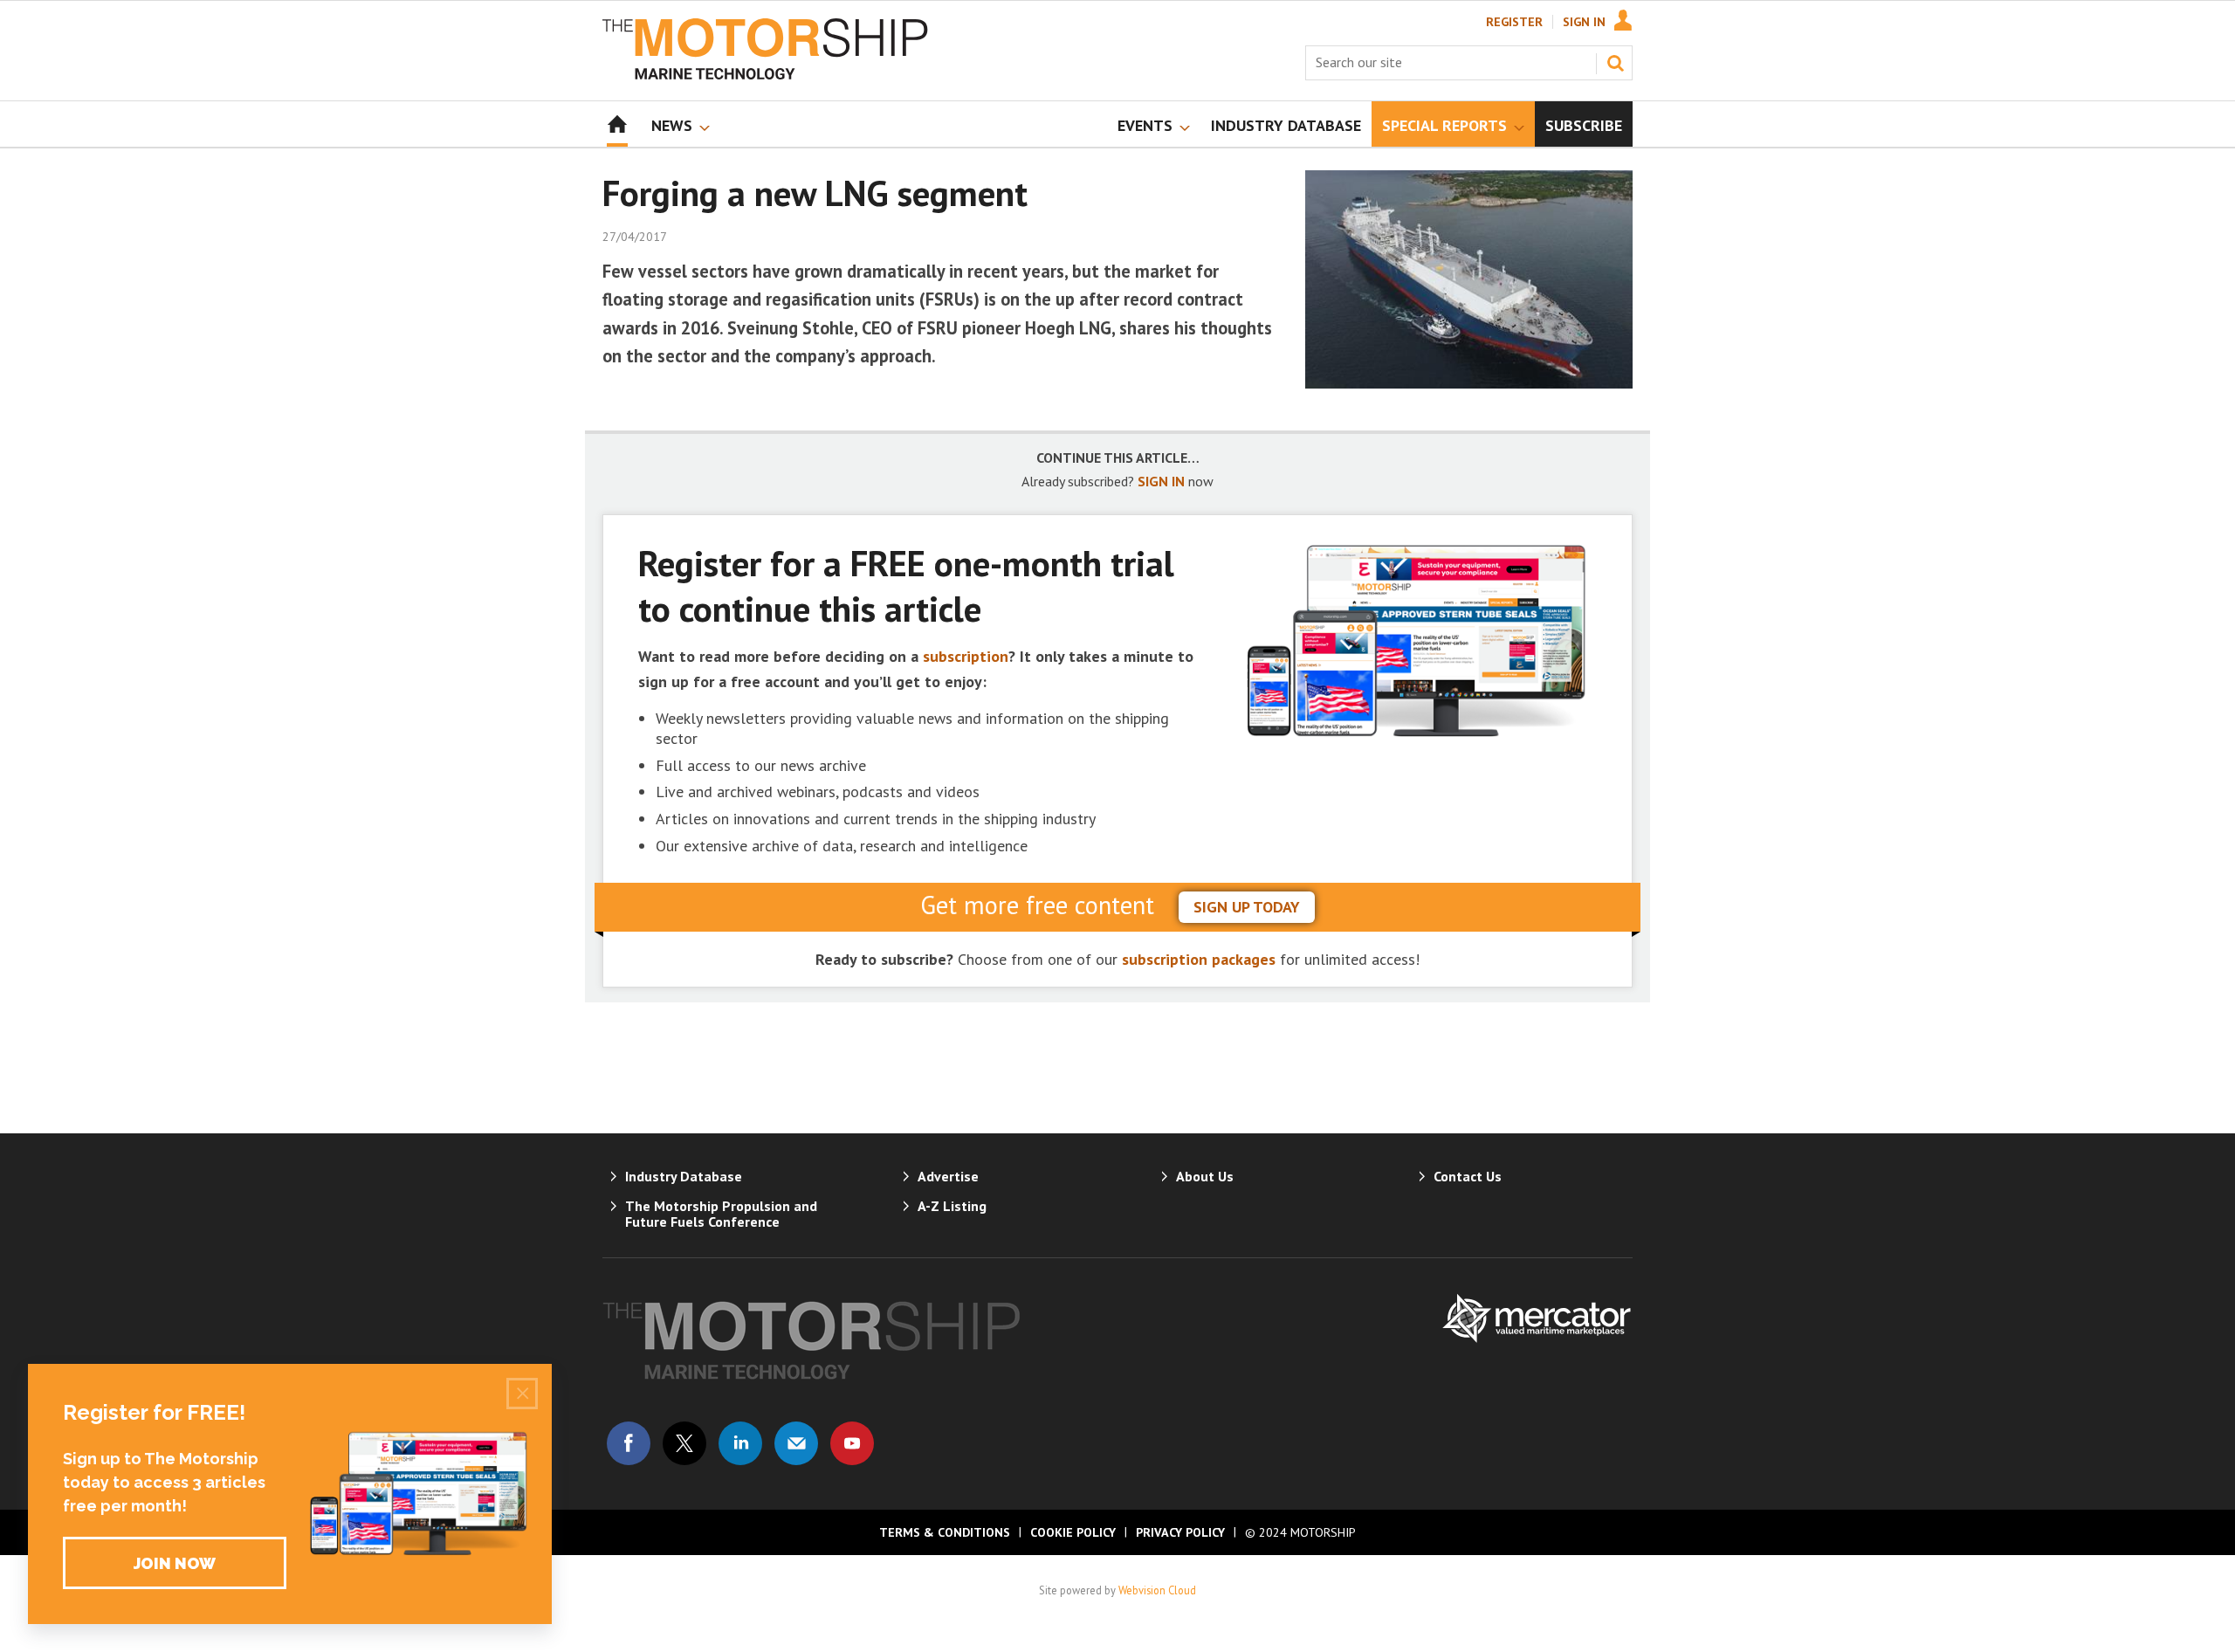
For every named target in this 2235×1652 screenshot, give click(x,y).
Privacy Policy (1180, 1532)
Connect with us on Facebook (629, 1443)
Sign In (1584, 22)
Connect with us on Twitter (684, 1443)
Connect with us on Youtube (852, 1443)
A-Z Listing (952, 1206)
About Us (1205, 1176)
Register (1514, 22)
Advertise (948, 1176)
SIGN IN (1161, 481)
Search (1615, 63)
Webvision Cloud (1157, 1590)
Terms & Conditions (945, 1532)
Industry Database (684, 1176)
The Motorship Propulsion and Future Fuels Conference (721, 1214)
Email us (796, 1443)
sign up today (1247, 907)
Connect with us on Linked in (740, 1443)
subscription (966, 656)
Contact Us (1468, 1176)
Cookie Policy (1073, 1532)
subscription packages (1199, 959)
